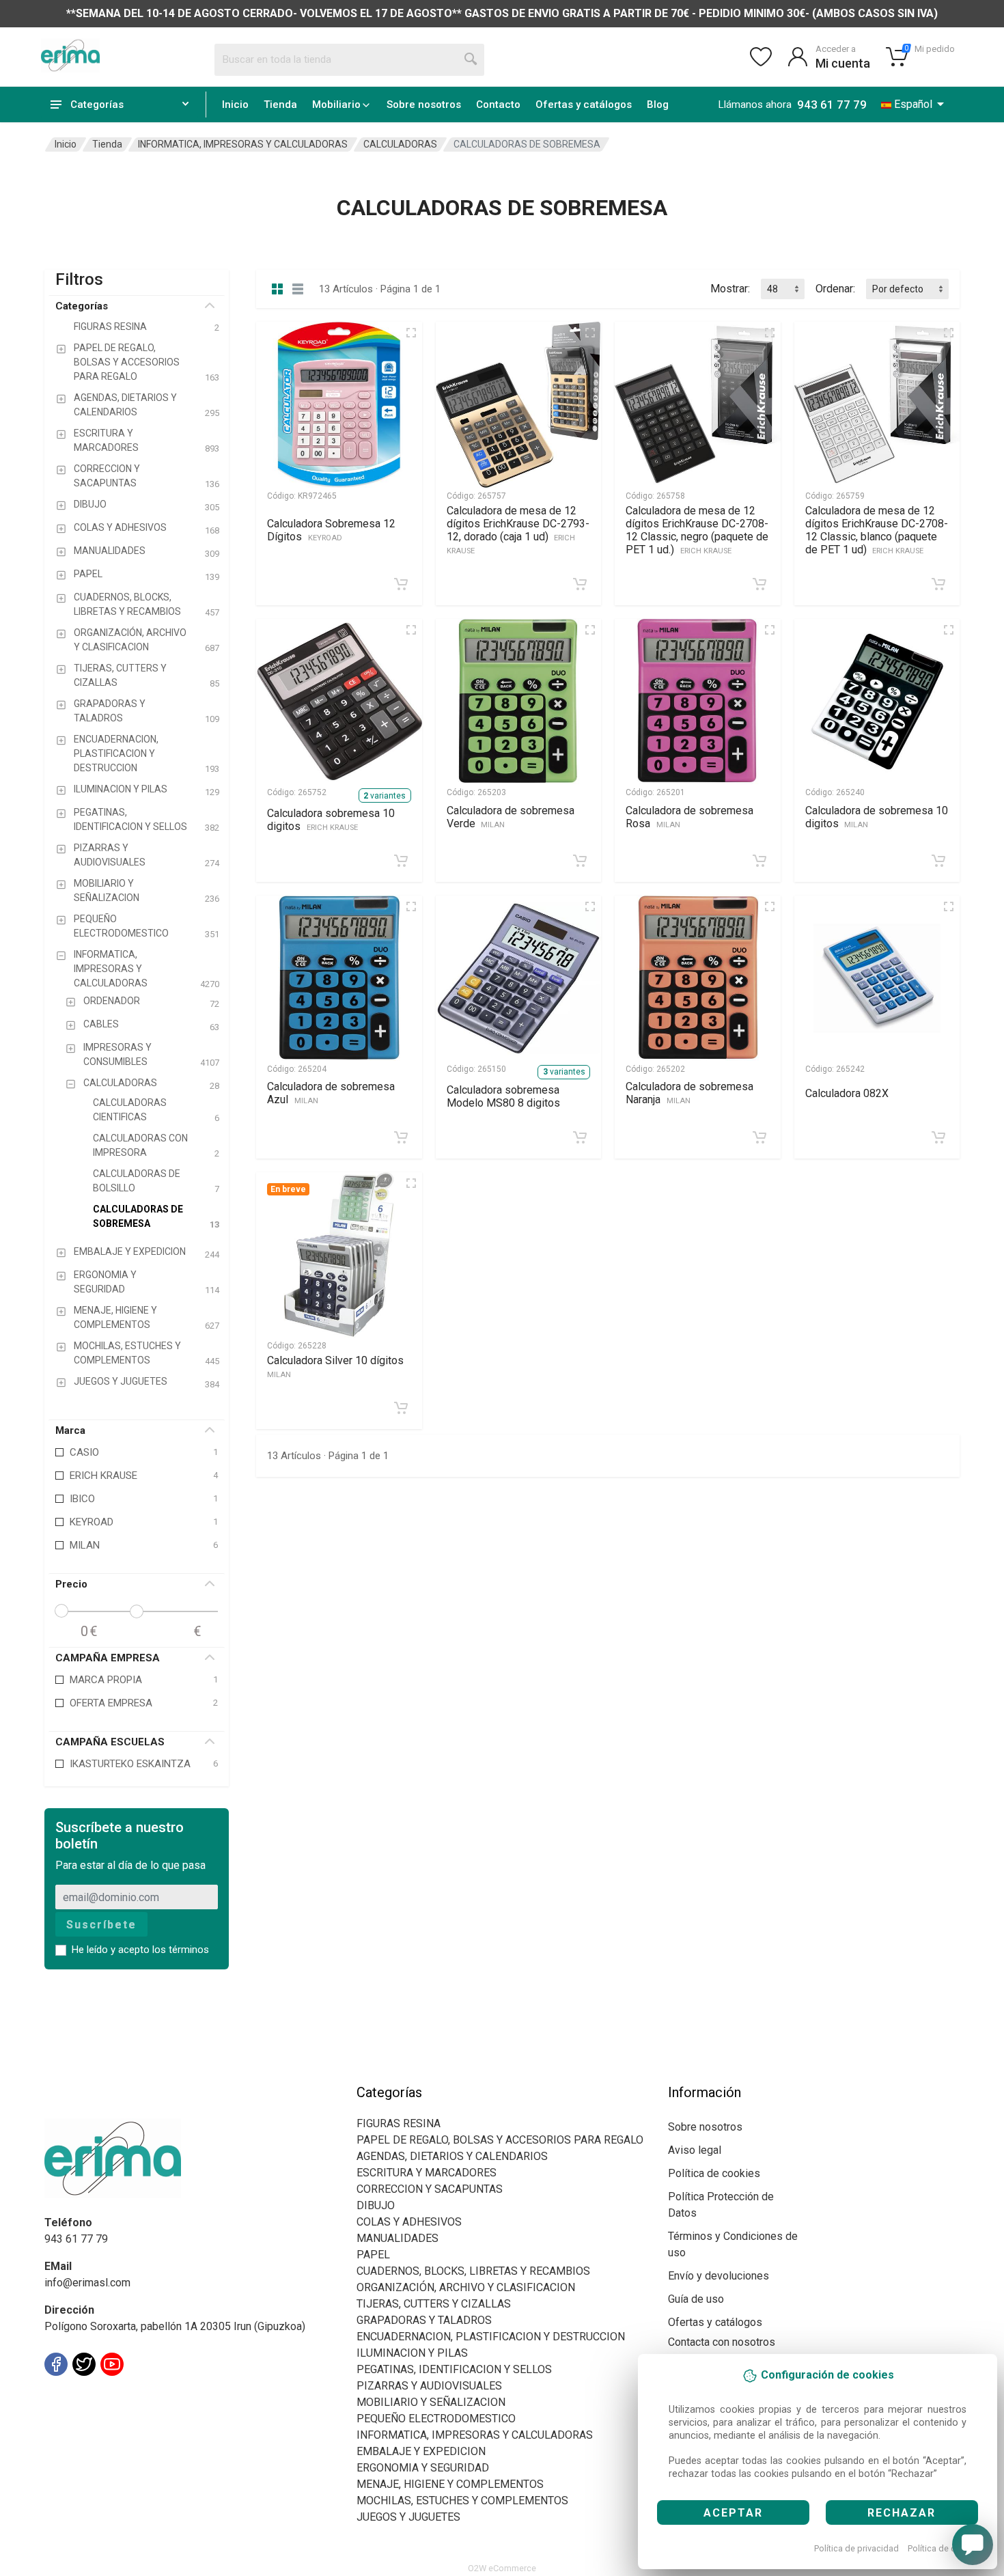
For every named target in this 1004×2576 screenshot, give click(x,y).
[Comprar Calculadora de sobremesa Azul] (401, 1137)
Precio (71, 1584)
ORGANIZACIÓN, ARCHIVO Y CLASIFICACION (466, 2287)
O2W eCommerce (502, 2568)
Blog (658, 105)
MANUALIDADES (398, 2238)
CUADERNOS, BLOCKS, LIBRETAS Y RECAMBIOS (473, 2271)
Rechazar (902, 2513)
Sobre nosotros (424, 105)
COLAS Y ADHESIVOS (409, 2222)
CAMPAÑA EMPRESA (108, 1658)
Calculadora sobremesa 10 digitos (331, 820)
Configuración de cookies (124, 2395)
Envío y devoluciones (719, 2276)
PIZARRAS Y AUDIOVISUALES (429, 2386)
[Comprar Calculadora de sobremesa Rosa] (759, 861)
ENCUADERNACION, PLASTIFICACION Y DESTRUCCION (491, 2337)
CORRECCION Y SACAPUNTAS (430, 2189)
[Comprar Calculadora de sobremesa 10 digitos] (938, 861)
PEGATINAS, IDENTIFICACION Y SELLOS (454, 2369)
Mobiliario (336, 105)
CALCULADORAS (400, 144)
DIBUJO (376, 2205)
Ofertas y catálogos (584, 105)
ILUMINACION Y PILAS (412, 2353)
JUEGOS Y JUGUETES (408, 2517)
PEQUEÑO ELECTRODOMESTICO (436, 2419)
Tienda (280, 105)
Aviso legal (695, 2150)
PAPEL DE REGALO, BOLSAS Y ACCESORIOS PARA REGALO (500, 2140)
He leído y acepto (140, 1950)
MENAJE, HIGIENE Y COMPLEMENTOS (450, 2484)
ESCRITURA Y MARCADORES (427, 2173)
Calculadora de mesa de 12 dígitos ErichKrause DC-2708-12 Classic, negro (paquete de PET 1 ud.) (697, 530)
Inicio (235, 105)
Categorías (82, 306)
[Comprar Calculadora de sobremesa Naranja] (759, 1137)
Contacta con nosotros (722, 2342)
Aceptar (733, 2513)
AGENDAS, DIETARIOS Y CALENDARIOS (452, 2156)
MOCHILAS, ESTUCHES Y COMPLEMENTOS (462, 2501)
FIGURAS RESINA (399, 2123)
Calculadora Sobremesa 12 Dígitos (331, 530)
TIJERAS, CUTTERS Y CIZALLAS (434, 2304)
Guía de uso (696, 2299)
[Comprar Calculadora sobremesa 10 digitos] (401, 861)
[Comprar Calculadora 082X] (938, 1137)
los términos (181, 1950)
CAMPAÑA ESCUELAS (110, 1742)
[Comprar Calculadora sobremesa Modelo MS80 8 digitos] (580, 1137)
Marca (70, 1430)
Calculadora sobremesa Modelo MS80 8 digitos (503, 1096)
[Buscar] (471, 59)
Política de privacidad (856, 2548)
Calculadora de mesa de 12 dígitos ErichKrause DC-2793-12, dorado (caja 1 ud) (518, 530)
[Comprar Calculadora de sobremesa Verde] (580, 861)
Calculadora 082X (847, 1093)
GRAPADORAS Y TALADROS (424, 2320)
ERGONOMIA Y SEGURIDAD (423, 2468)
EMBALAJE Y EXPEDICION (421, 2451)
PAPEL (373, 2255)
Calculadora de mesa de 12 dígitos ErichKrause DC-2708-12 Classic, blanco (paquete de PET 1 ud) (877, 530)
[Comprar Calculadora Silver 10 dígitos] (401, 1408)
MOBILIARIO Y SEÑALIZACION (431, 2402)
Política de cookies (945, 2548)
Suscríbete (101, 1925)
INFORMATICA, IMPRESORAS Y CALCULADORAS (243, 144)
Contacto (498, 105)
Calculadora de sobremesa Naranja (689, 1093)
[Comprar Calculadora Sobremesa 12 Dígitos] (401, 584)
